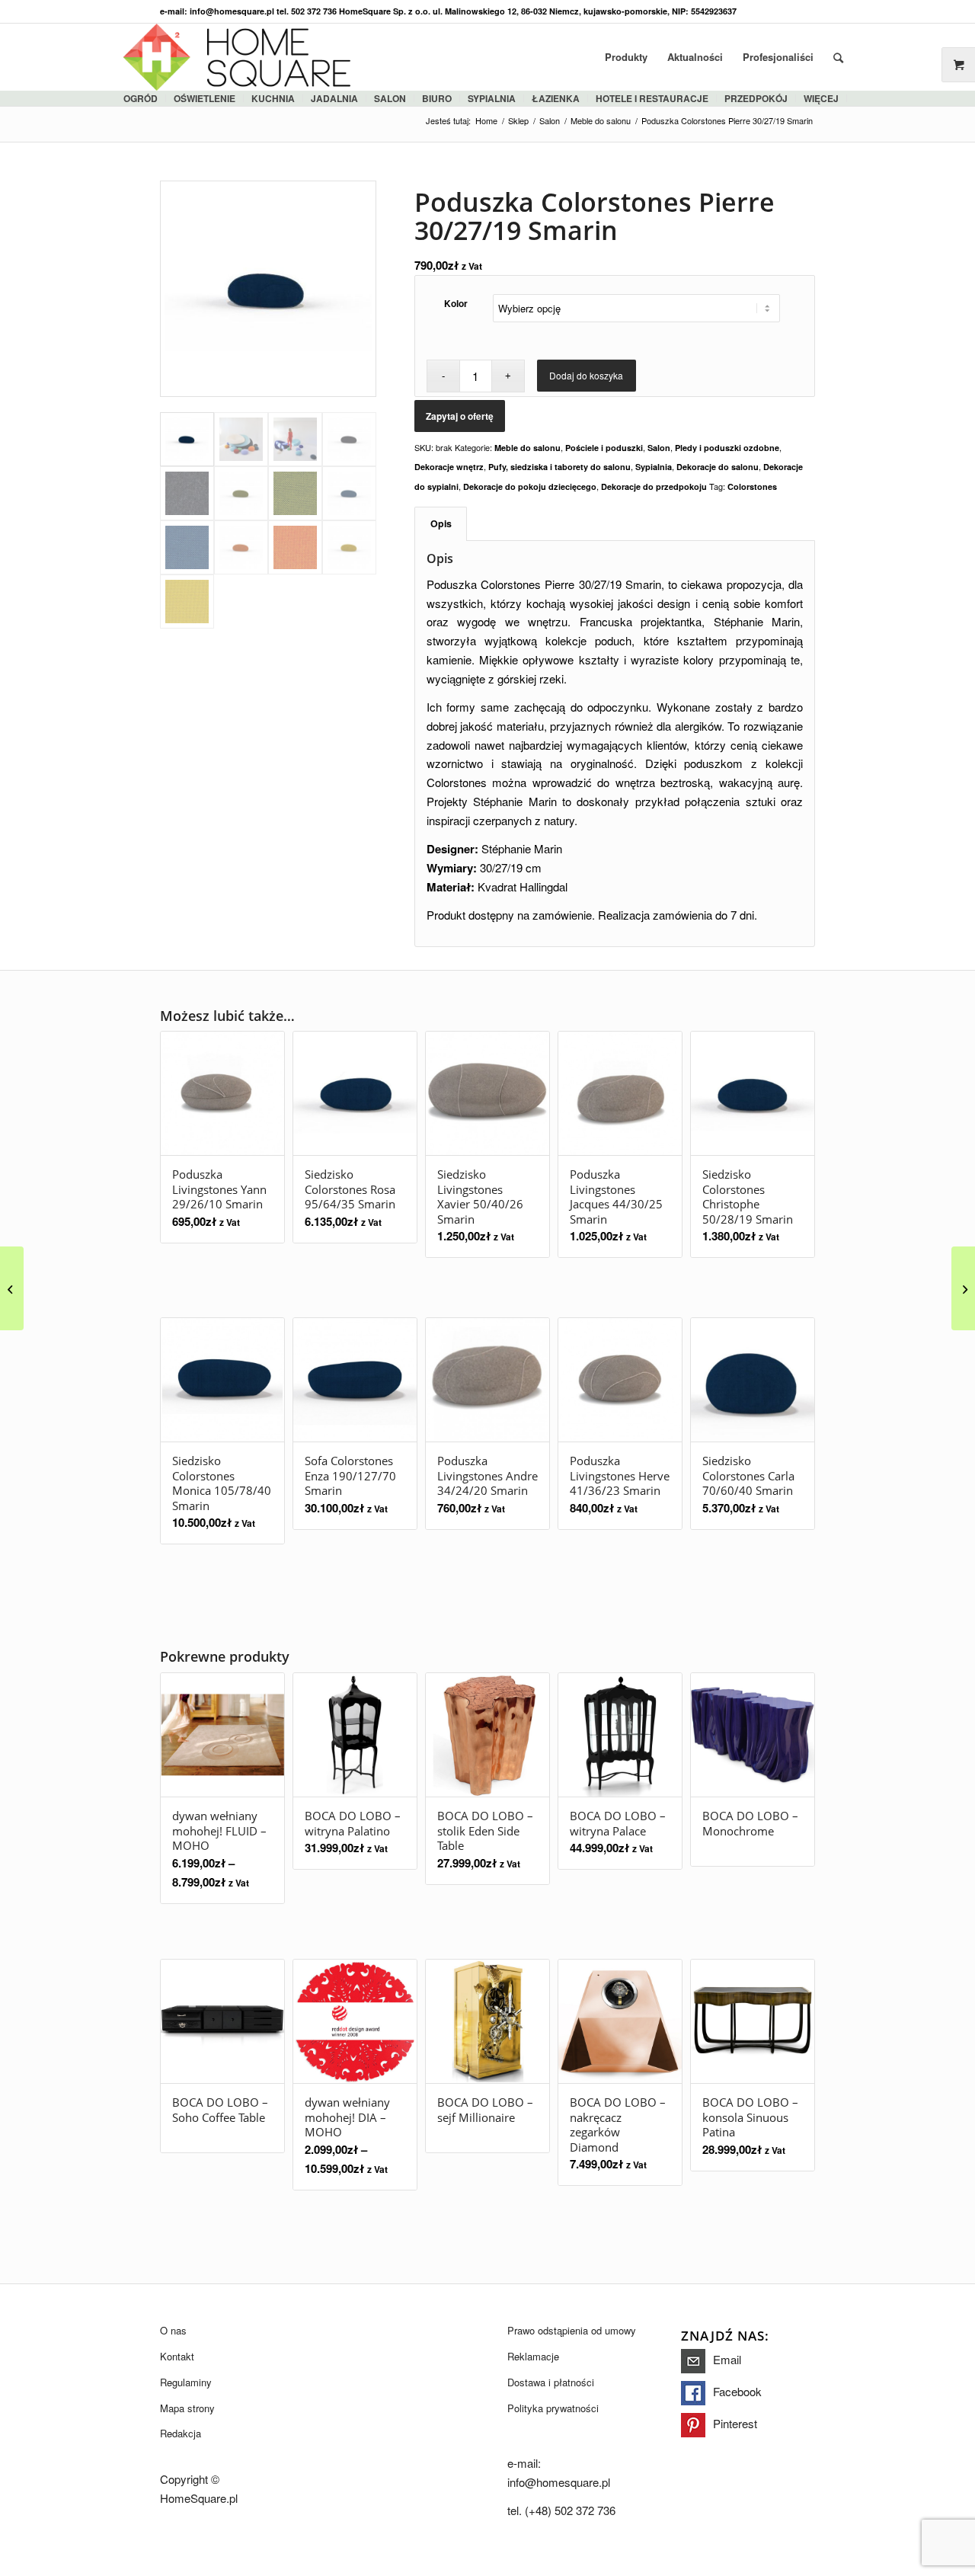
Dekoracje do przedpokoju (654, 486)
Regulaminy (186, 2382)
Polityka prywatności (553, 2408)
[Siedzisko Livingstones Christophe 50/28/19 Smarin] (963, 1288)
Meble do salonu (527, 448)
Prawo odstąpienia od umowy (572, 2330)
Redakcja (181, 2433)
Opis (441, 523)
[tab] (441, 524)
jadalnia (334, 98)
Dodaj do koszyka (586, 375)
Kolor (456, 304)
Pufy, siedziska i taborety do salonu (559, 467)
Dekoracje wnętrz (449, 467)
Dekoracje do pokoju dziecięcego (530, 486)
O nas (173, 2330)
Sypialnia (654, 467)
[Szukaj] (838, 57)
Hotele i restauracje (652, 98)
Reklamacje (533, 2356)
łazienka (556, 98)
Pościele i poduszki (604, 448)
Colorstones (752, 486)
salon (390, 98)
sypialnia (492, 98)
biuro (437, 98)
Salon (659, 448)
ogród (141, 98)
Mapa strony (187, 2408)
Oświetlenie (205, 98)
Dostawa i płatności (551, 2382)
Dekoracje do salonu (718, 467)
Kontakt (177, 2356)
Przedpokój (756, 98)
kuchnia (273, 98)
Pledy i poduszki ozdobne (727, 448)
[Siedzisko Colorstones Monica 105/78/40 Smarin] (12, 1288)
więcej (821, 98)
